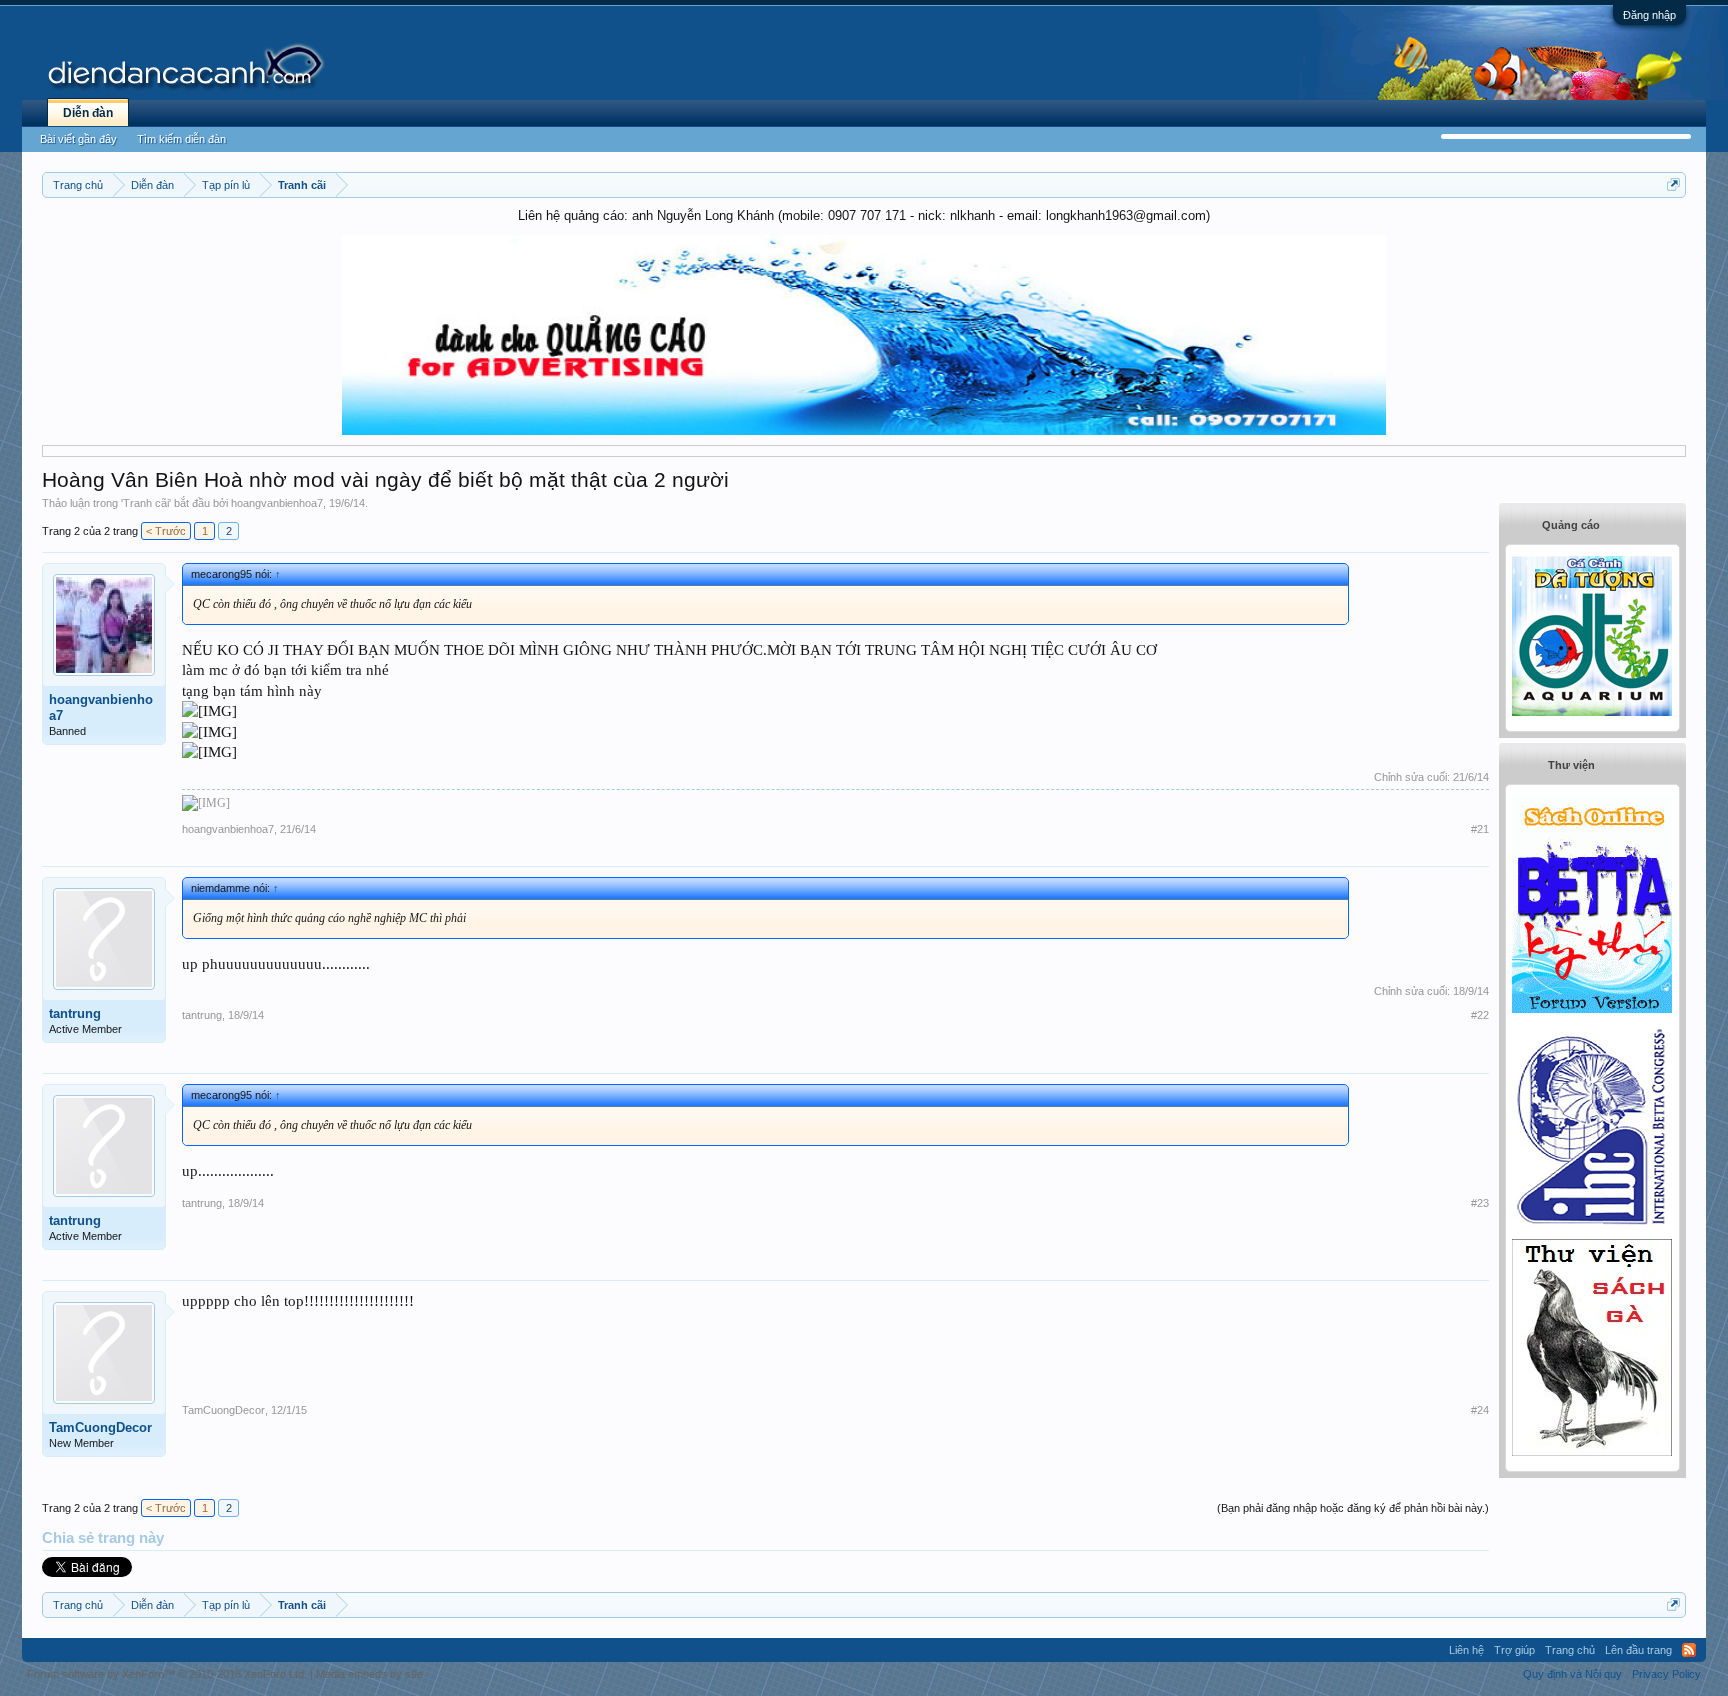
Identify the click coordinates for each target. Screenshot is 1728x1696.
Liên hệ (1466, 1650)
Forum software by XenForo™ (167, 1674)
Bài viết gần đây (78, 139)
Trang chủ (1570, 1650)
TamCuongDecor (100, 1427)
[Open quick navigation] (1673, 184)
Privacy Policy (1666, 1674)
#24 (1480, 1410)
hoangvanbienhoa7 (277, 503)
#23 (1480, 1203)
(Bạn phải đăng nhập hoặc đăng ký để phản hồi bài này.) (1353, 1508)
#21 (1480, 829)
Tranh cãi (146, 503)
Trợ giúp (1514, 1650)
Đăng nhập (1649, 15)
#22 (1480, 1015)
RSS (1689, 1650)
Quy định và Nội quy (1572, 1674)
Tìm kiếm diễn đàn (181, 139)
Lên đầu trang (1638, 1650)
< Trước (166, 531)
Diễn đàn (88, 113)
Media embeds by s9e (369, 1674)
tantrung (75, 1013)
